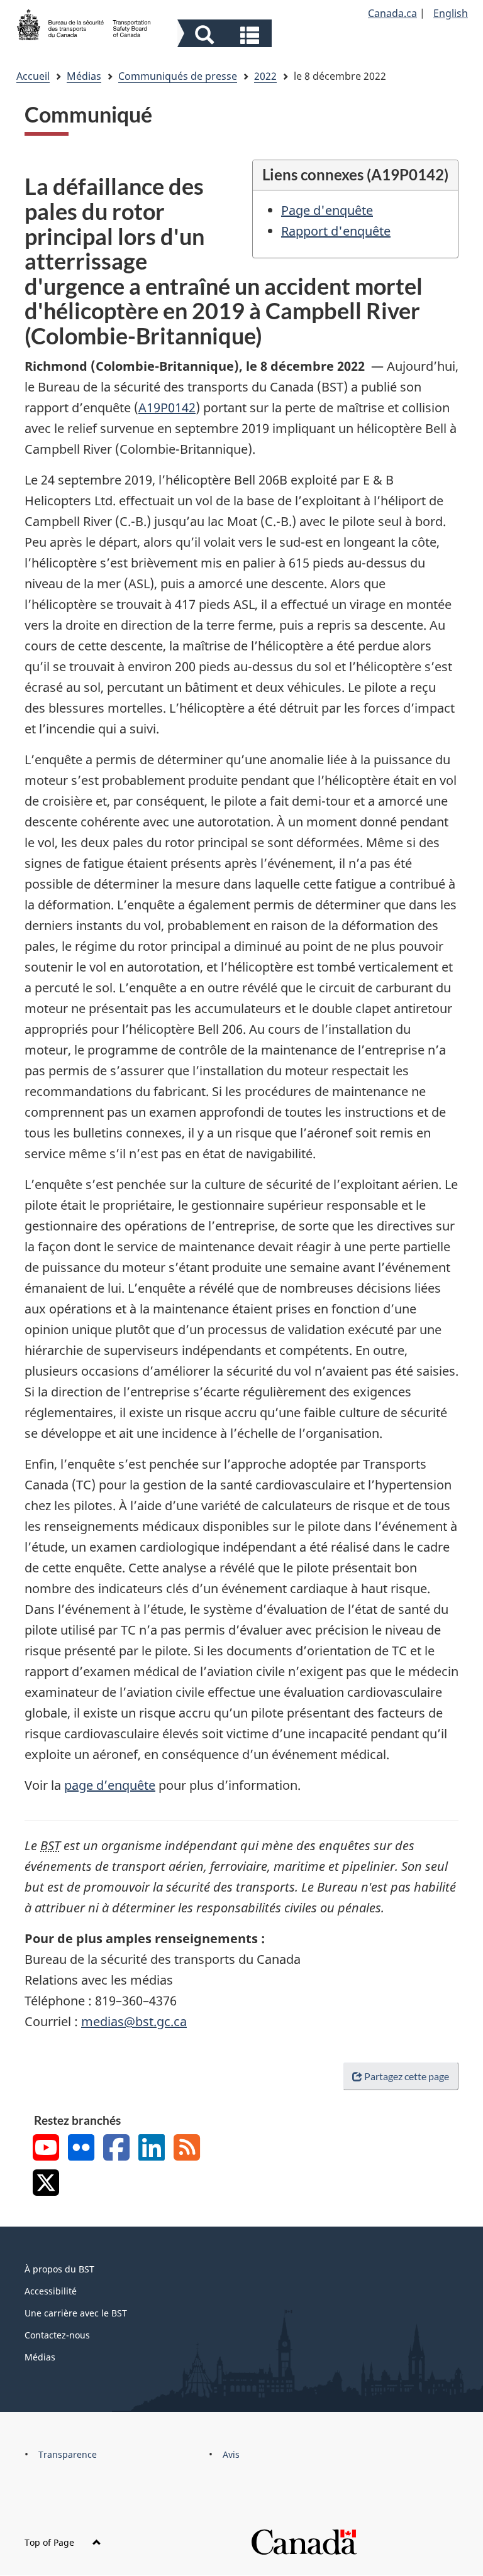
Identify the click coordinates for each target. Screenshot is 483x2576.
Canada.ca (392, 13)
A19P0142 (167, 408)
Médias (84, 76)
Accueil (33, 76)
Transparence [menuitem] (68, 2454)
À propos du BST (59, 2269)
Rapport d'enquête (336, 231)
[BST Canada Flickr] (81, 2149)
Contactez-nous (57, 2335)
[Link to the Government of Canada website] (304, 2541)
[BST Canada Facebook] (116, 2149)
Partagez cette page (407, 2076)
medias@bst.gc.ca (134, 2021)
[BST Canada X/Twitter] (46, 2184)
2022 (265, 76)
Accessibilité (51, 2291)
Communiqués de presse (178, 76)
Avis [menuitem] (231, 2454)
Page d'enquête (327, 210)
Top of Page (51, 2542)
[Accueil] (84, 23)
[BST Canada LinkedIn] (152, 2149)
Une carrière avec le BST (76, 2313)
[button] (226, 35)
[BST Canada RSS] (187, 2149)
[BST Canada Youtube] (46, 2149)
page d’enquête (110, 1785)
